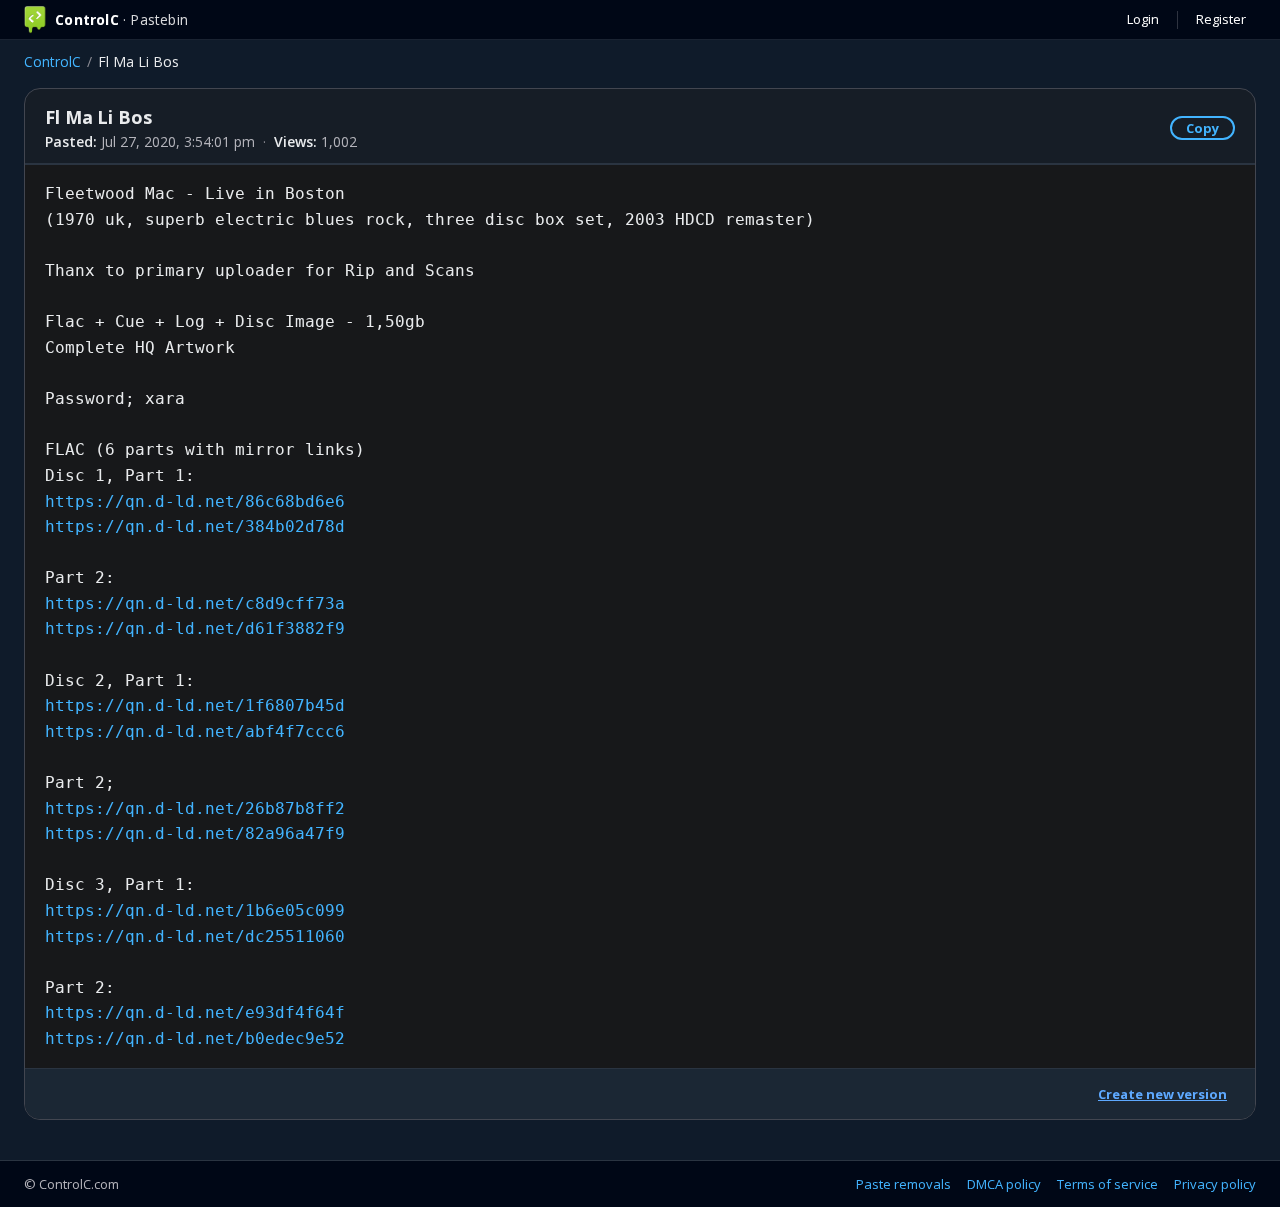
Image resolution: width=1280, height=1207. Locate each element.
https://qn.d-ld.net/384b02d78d (195, 526)
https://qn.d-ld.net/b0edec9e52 (195, 1038)
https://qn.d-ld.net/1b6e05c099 (195, 910)
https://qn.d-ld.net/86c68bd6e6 (195, 501)
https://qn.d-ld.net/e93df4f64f (195, 1012)
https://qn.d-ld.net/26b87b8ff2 (195, 808)
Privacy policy (1215, 1184)
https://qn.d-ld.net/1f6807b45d (195, 705)
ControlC (52, 61)
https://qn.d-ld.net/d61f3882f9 (195, 628)
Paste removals (903, 1184)
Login (1143, 19)
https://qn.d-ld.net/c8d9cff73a (195, 603)
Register (1221, 19)
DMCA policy (1004, 1184)
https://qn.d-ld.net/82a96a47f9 (195, 833)
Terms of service (1107, 1184)
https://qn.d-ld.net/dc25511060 (195, 936)
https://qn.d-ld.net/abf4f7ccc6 (195, 731)
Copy (1202, 128)
